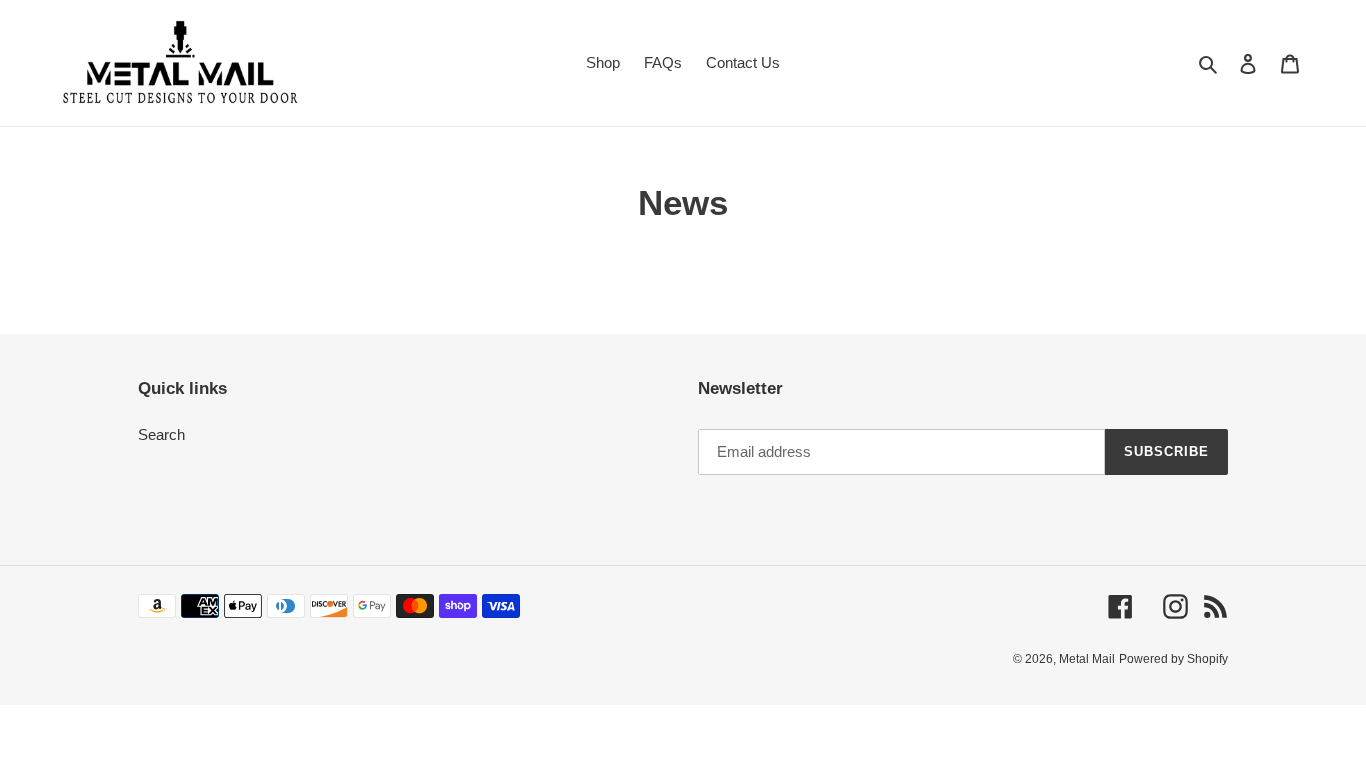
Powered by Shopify (1173, 659)
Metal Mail (1087, 659)
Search (161, 434)
